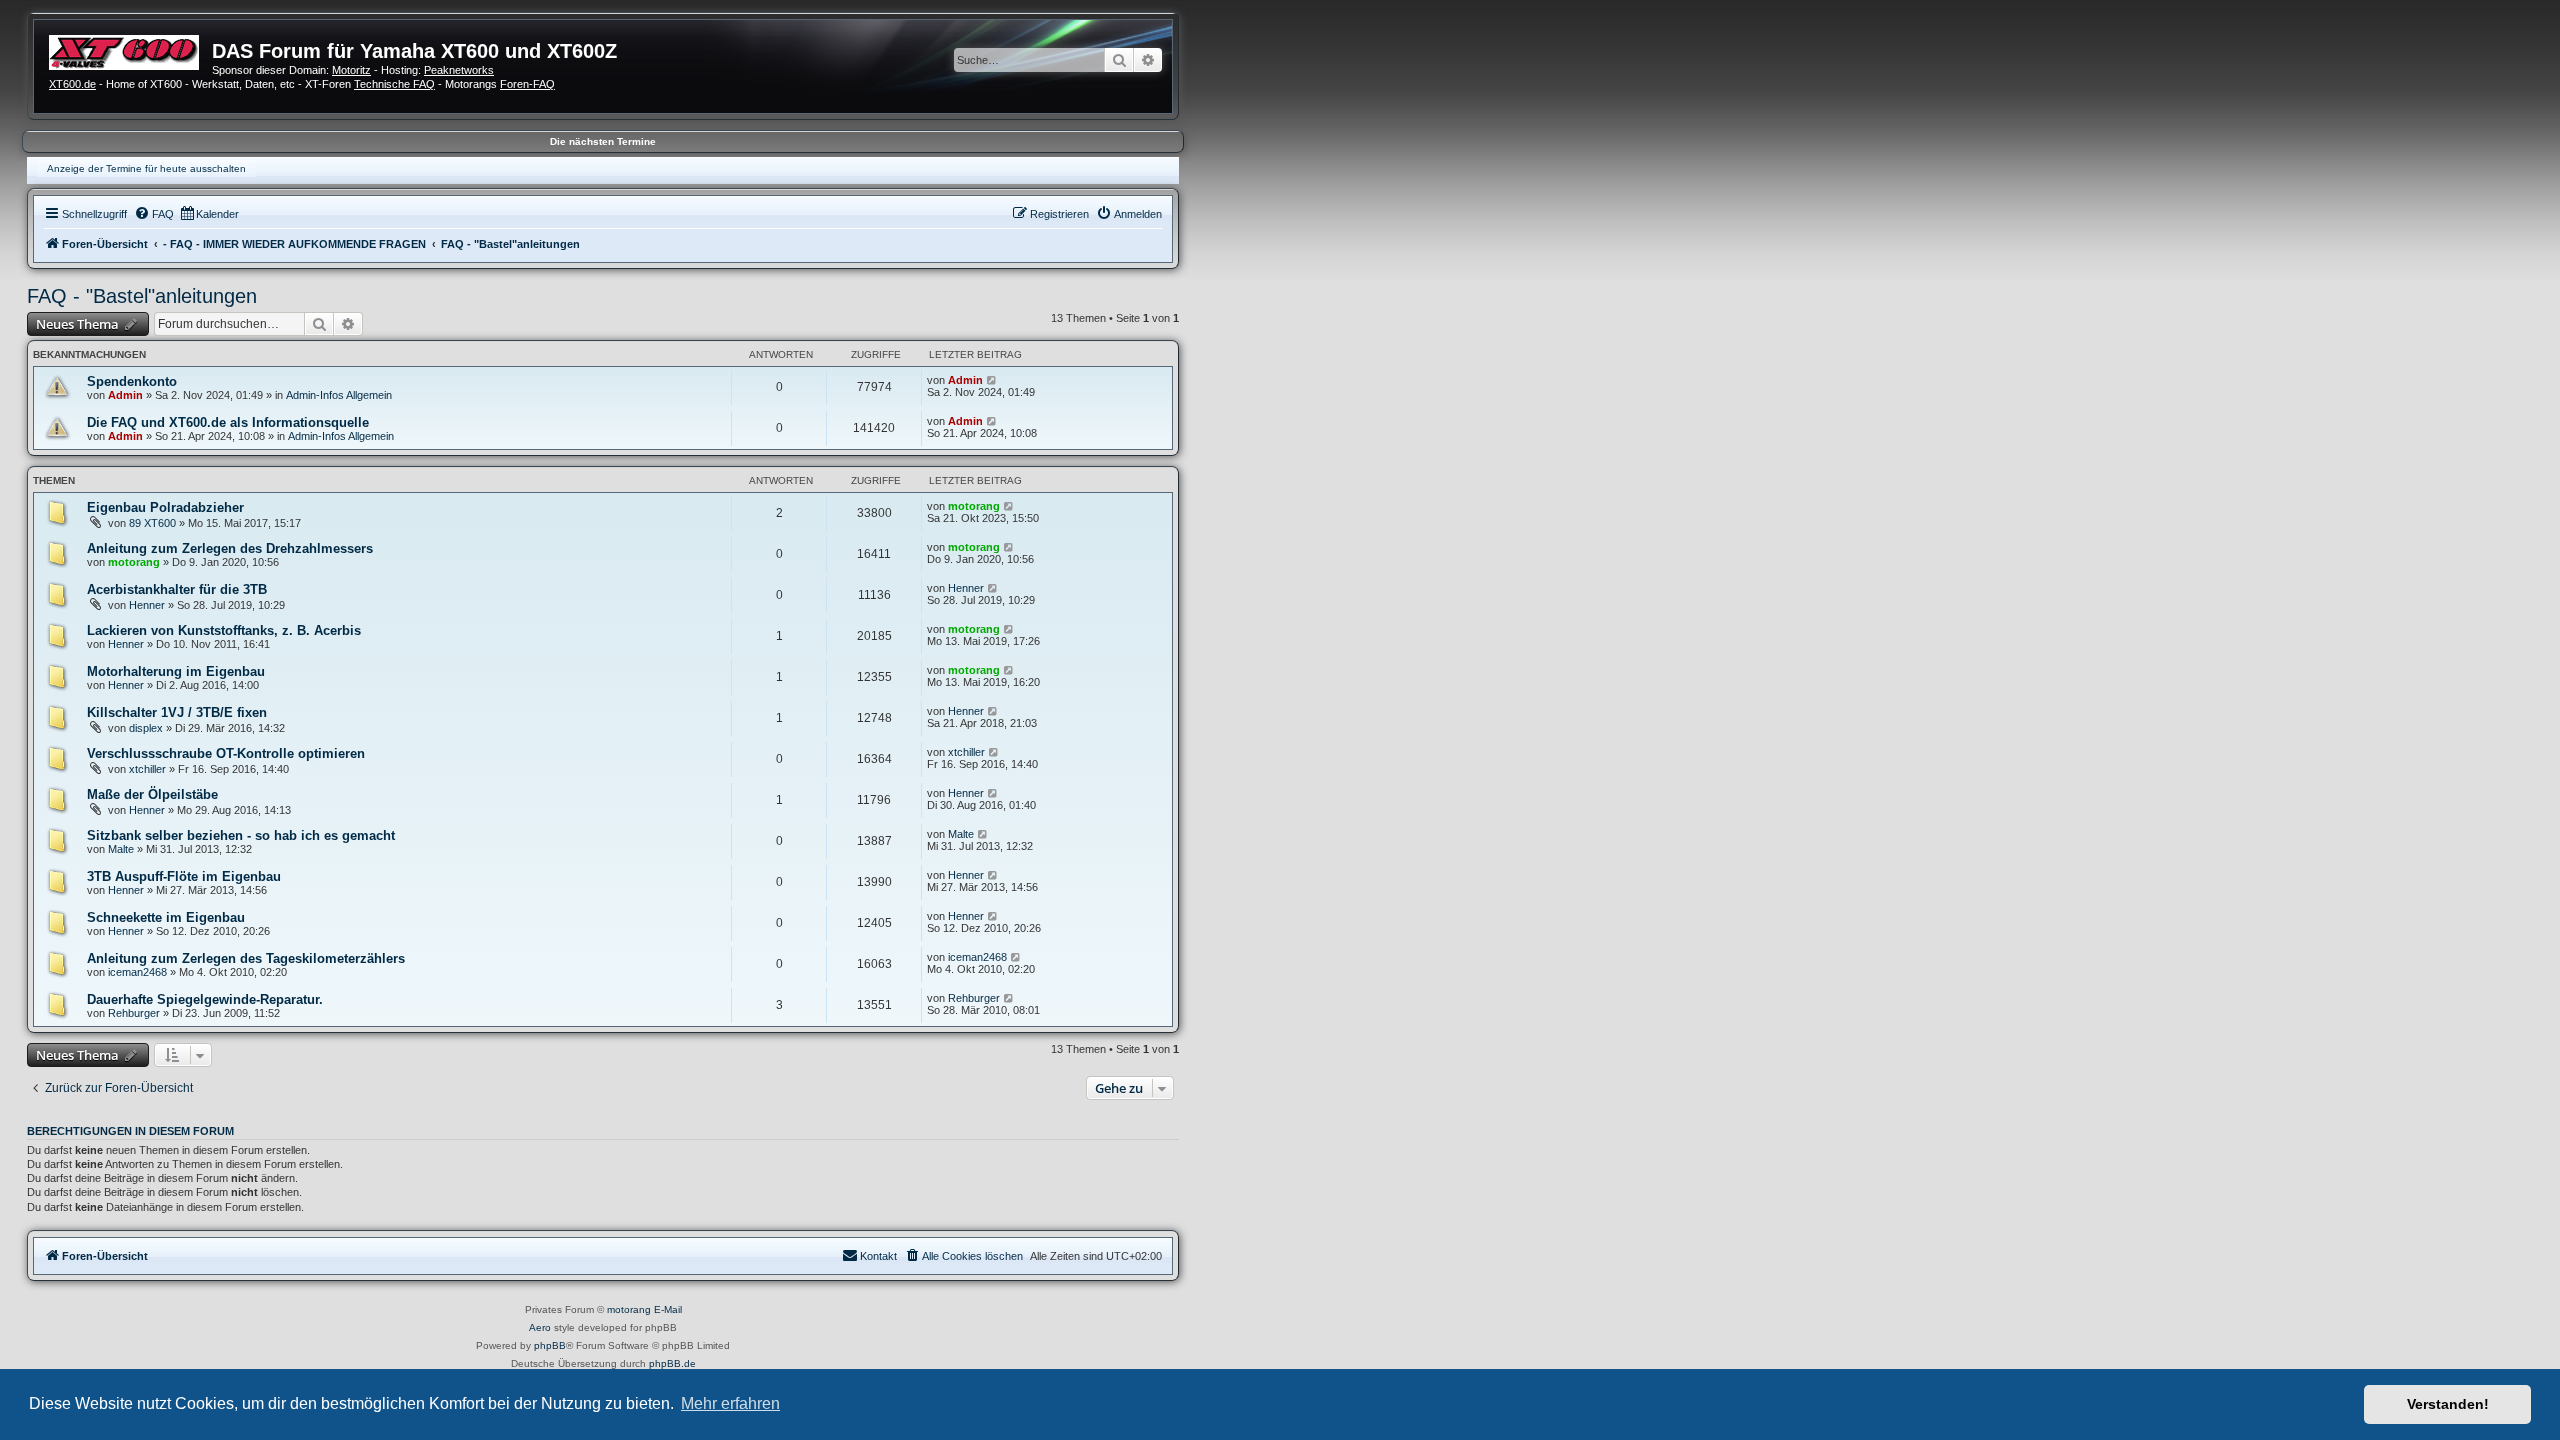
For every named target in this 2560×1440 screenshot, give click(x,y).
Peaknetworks (459, 70)
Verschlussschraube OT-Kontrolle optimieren (226, 753)
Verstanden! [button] (2448, 1404)
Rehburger (134, 1013)
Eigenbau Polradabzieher (165, 507)
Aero (540, 1327)
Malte (121, 849)
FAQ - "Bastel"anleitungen (142, 296)
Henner (147, 605)
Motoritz (351, 70)
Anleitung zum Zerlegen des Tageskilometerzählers (246, 958)
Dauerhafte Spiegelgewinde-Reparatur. (205, 999)
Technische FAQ (394, 84)
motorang (974, 506)
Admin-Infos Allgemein (339, 395)
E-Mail (668, 1309)
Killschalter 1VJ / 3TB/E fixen (177, 712)
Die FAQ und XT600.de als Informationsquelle (228, 422)
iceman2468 (137, 972)
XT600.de (72, 84)
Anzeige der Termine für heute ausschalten (146, 168)
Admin (125, 395)
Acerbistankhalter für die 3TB (177, 589)
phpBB (550, 1345)
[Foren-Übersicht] (130, 50)
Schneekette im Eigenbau (166, 917)
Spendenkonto (132, 381)
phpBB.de (672, 1363)
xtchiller (147, 769)
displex (146, 728)
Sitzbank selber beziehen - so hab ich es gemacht (241, 835)
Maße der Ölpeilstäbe (152, 794)
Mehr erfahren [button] (730, 1403)
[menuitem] (154, 214)
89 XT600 (152, 523)
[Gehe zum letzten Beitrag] (992, 380)
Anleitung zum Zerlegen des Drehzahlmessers (230, 548)
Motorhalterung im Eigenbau (176, 671)
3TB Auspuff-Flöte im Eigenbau (184, 876)
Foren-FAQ (527, 84)
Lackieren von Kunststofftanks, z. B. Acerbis (224, 630)
